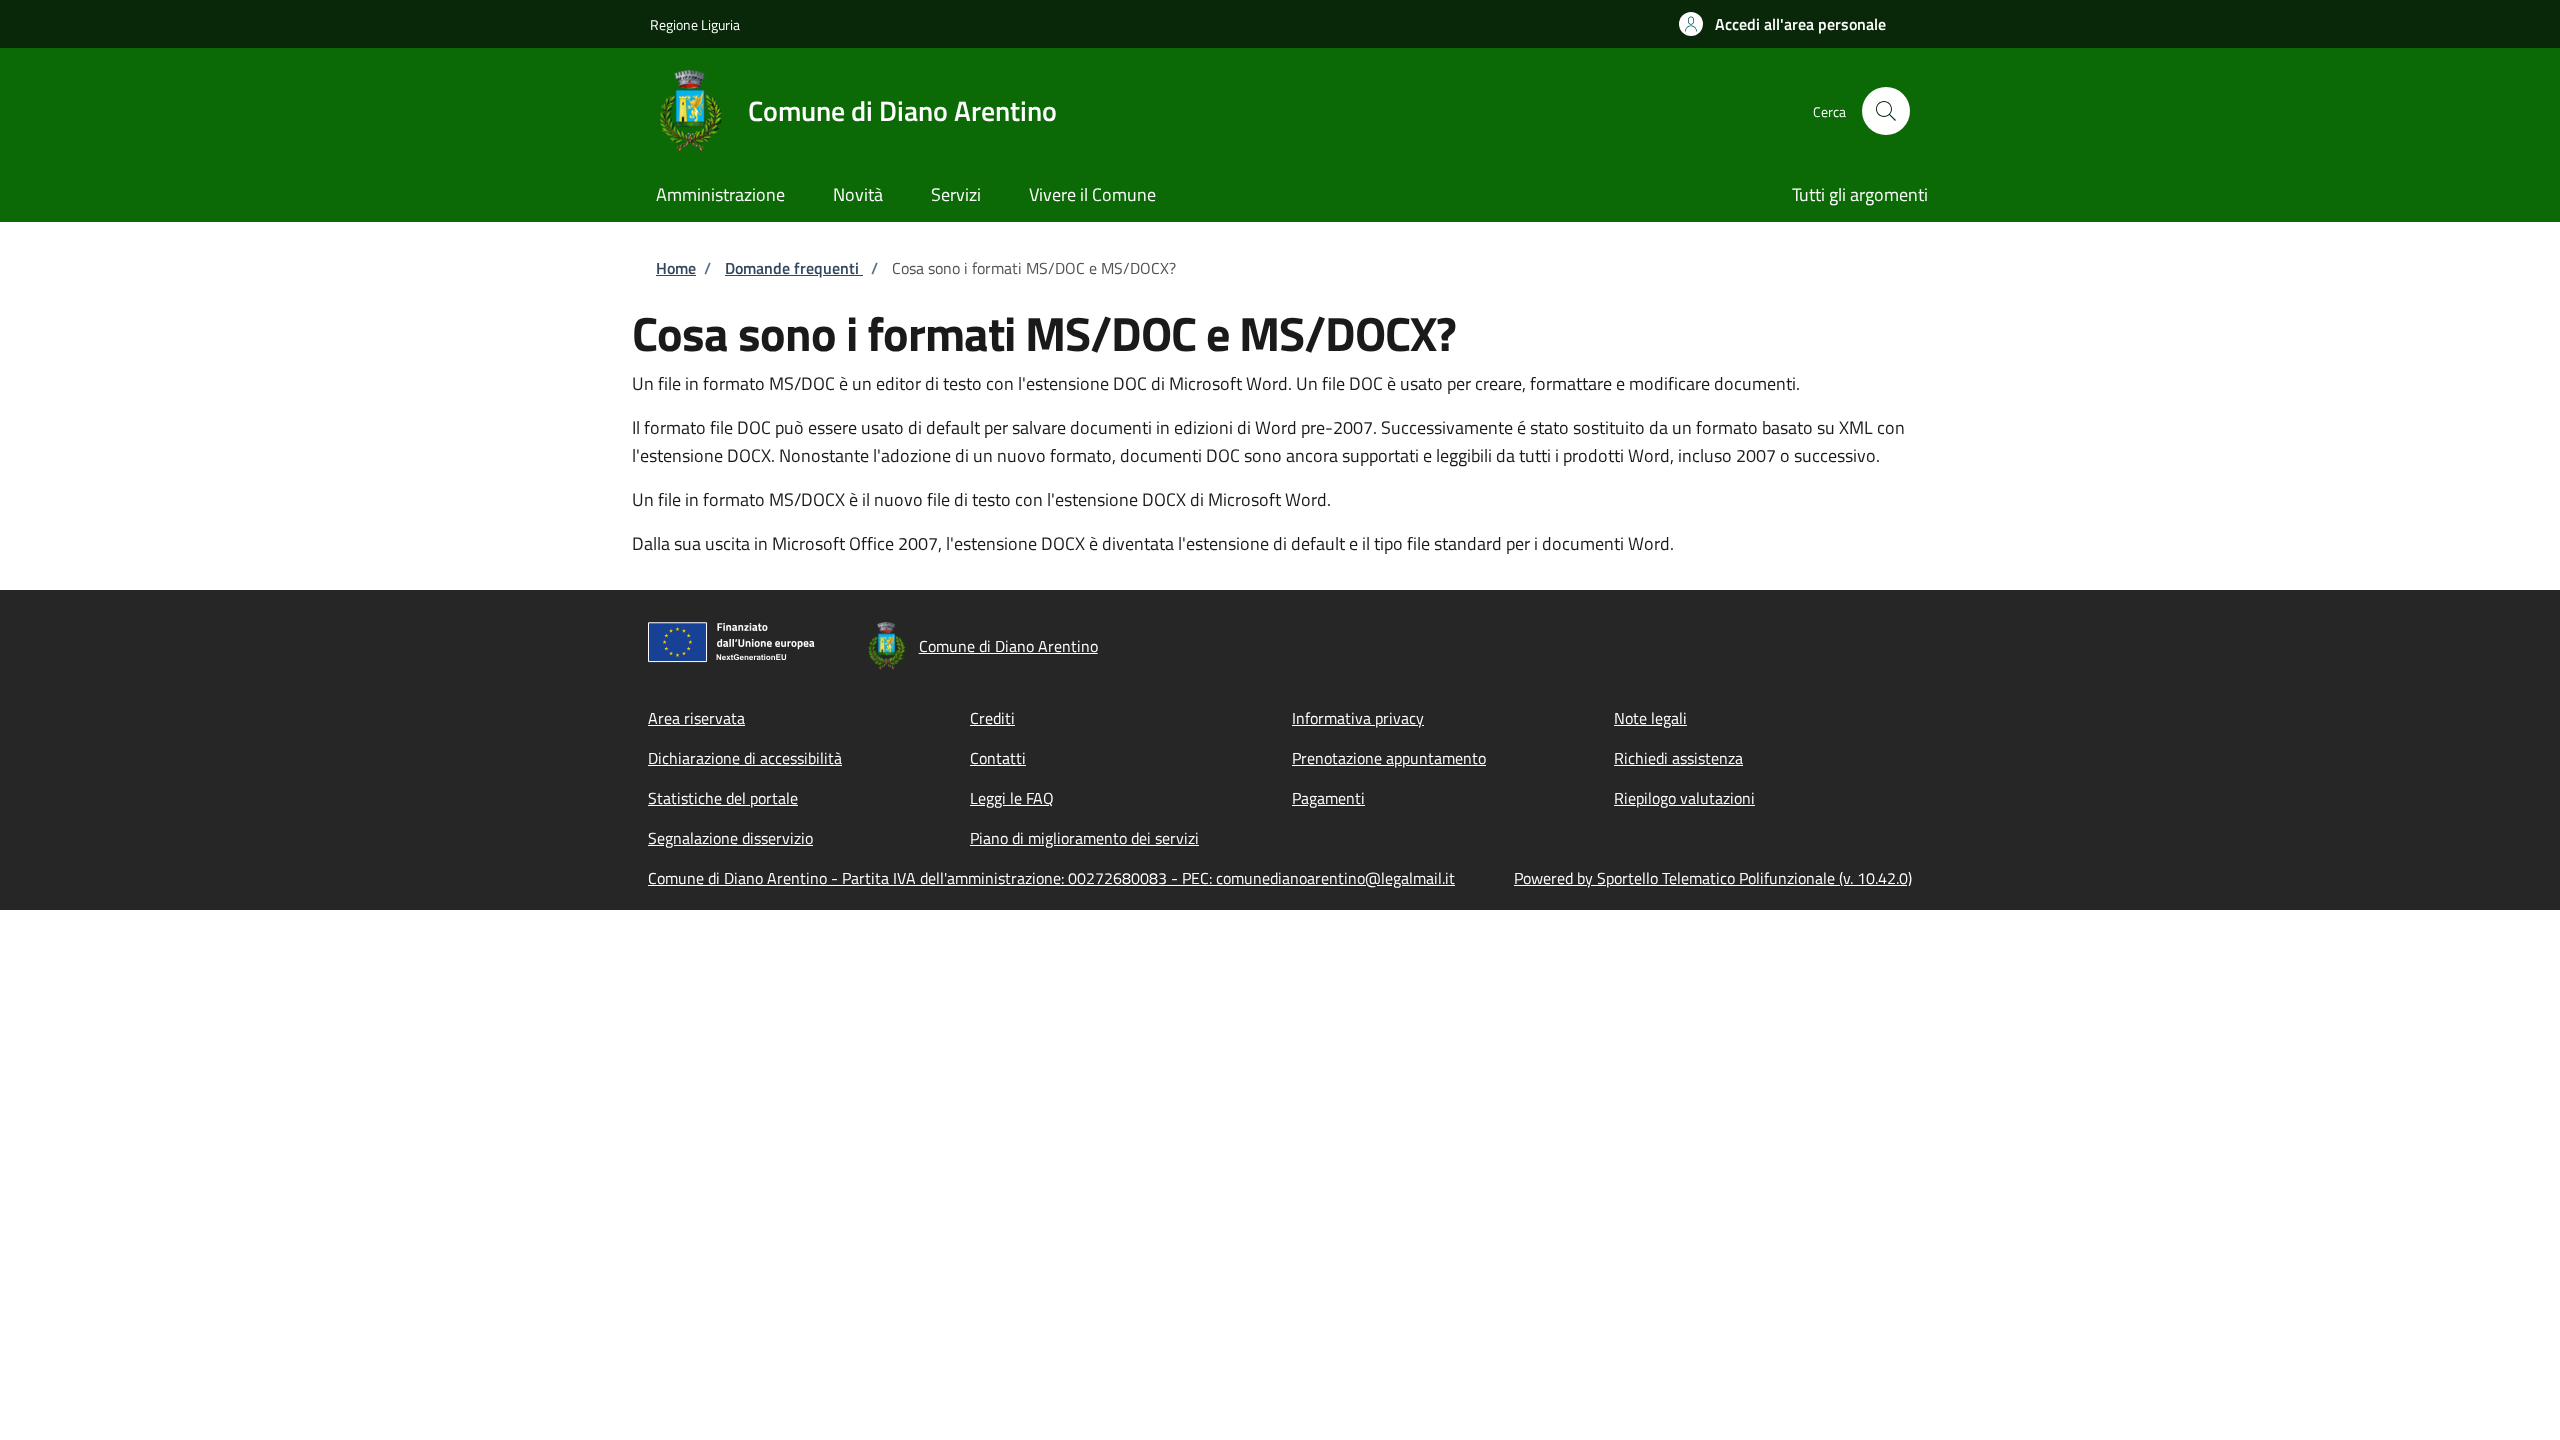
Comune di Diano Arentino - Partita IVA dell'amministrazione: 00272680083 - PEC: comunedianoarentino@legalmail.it (1051, 878)
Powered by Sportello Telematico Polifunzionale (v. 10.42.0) (1713, 878)
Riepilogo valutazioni (1684, 798)
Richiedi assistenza (1678, 758)
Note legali (1650, 718)
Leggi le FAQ (1012, 798)
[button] (1782, 24)
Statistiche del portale (723, 798)
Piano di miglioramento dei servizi (1084, 838)
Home (676, 268)
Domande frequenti (794, 268)
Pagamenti (1328, 798)
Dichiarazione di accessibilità (745, 758)
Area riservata (696, 718)
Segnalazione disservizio (730, 838)
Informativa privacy (1358, 718)
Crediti (992, 718)
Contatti (998, 758)
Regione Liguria (695, 24)
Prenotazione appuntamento (1389, 758)
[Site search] (1886, 111)
